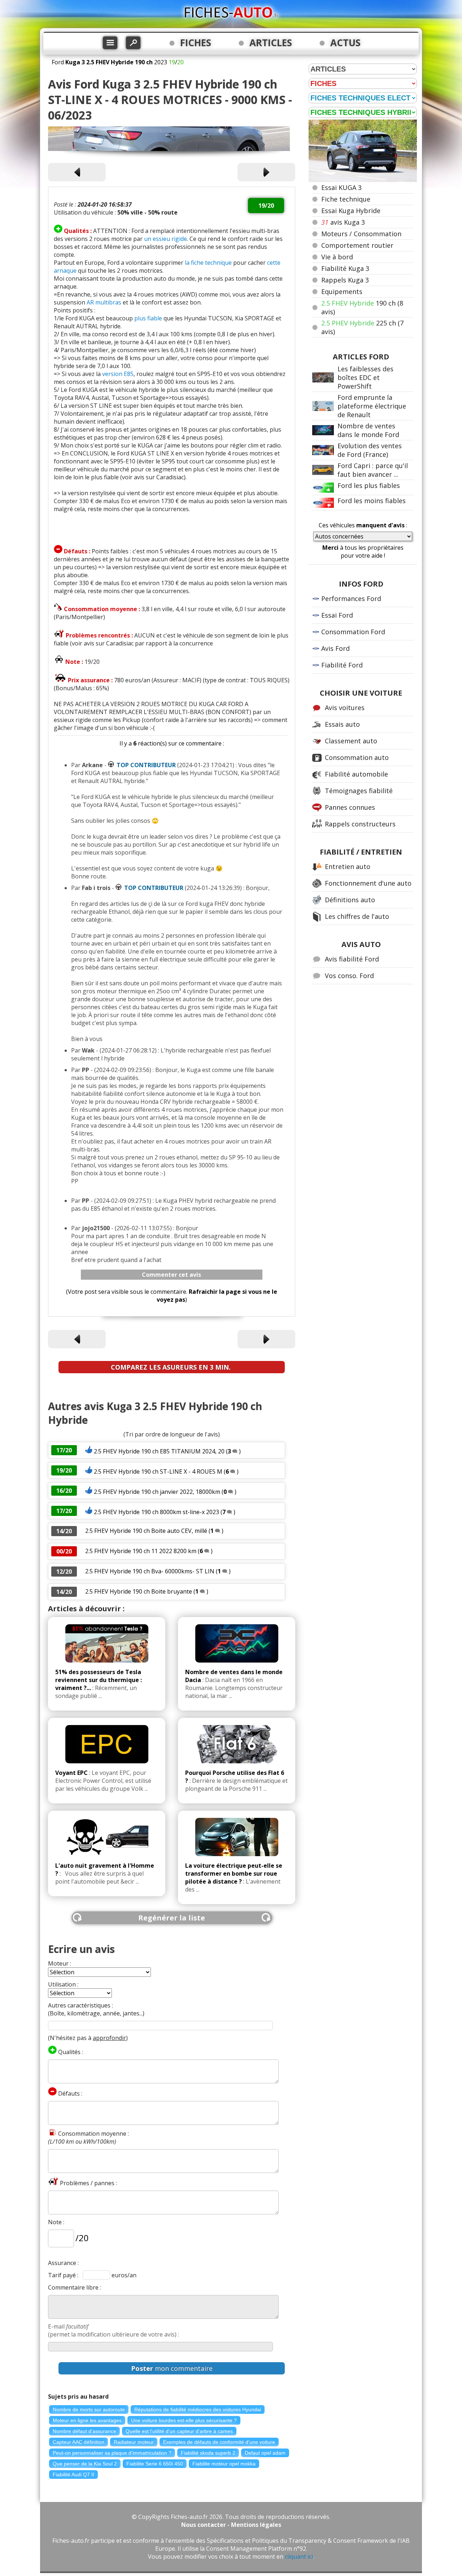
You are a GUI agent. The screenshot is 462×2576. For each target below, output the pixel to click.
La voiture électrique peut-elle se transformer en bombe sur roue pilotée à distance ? (234, 1873)
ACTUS (345, 43)
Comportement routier (357, 245)
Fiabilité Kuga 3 (345, 268)
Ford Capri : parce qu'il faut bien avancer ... (373, 470)
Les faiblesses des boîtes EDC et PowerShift (365, 377)
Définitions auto (350, 900)
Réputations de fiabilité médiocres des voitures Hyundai (198, 2409)
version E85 (118, 374)
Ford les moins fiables (372, 501)
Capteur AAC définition (79, 2442)
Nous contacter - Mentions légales (231, 2525)
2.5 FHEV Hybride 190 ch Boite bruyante (139, 1591)
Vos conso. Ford (349, 976)
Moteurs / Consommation (361, 234)
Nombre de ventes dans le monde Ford (368, 430)
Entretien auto (348, 866)
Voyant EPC (71, 1773)
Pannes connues (350, 807)
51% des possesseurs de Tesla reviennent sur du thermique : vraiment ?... (99, 1680)
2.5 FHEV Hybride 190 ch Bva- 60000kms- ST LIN (150, 1571)
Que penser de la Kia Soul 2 (85, 2464)
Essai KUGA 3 (341, 187)
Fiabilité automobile (356, 774)
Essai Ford (337, 615)
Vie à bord (337, 257)
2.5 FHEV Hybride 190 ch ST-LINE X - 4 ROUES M (158, 1471)
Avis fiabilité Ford (352, 959)
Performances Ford (351, 598)
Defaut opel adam (265, 2453)
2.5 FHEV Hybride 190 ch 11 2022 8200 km (141, 1551)
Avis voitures (345, 708)
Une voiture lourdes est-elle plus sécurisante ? (184, 2420)
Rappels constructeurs (360, 824)
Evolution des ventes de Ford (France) (370, 450)
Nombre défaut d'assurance (84, 2431)
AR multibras (104, 302)
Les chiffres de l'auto (357, 916)
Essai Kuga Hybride (351, 211)
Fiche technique (346, 199)
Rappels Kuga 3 (345, 280)
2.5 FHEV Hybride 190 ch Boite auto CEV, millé (146, 1531)
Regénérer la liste (172, 1918)
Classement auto (351, 741)
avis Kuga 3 (343, 222)
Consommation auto (357, 757)
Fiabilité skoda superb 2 (208, 2453)
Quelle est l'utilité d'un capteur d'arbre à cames (179, 2431)
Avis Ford (335, 648)
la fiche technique (208, 263)
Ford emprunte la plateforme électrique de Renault (372, 406)
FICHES (196, 43)
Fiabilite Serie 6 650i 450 (155, 2464)
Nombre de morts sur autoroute (89, 2409)
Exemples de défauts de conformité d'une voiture (219, 2442)
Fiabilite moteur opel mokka (224, 2464)
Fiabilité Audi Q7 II (73, 2475)
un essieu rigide (165, 239)
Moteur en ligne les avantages (87, 2420)
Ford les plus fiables (369, 485)
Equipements (342, 291)
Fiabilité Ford (342, 665)
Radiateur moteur (134, 2442)
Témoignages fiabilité (359, 791)
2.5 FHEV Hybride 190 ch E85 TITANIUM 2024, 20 (159, 1451)
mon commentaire (172, 2368)
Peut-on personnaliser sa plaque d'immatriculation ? (112, 2453)
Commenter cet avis (171, 1275)
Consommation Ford (353, 632)
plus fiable (148, 318)
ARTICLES (271, 43)
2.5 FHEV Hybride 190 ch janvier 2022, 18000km (157, 1492)
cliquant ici (299, 2556)
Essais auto (342, 724)
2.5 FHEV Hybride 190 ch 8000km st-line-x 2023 (156, 1512)
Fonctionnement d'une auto (368, 883)
